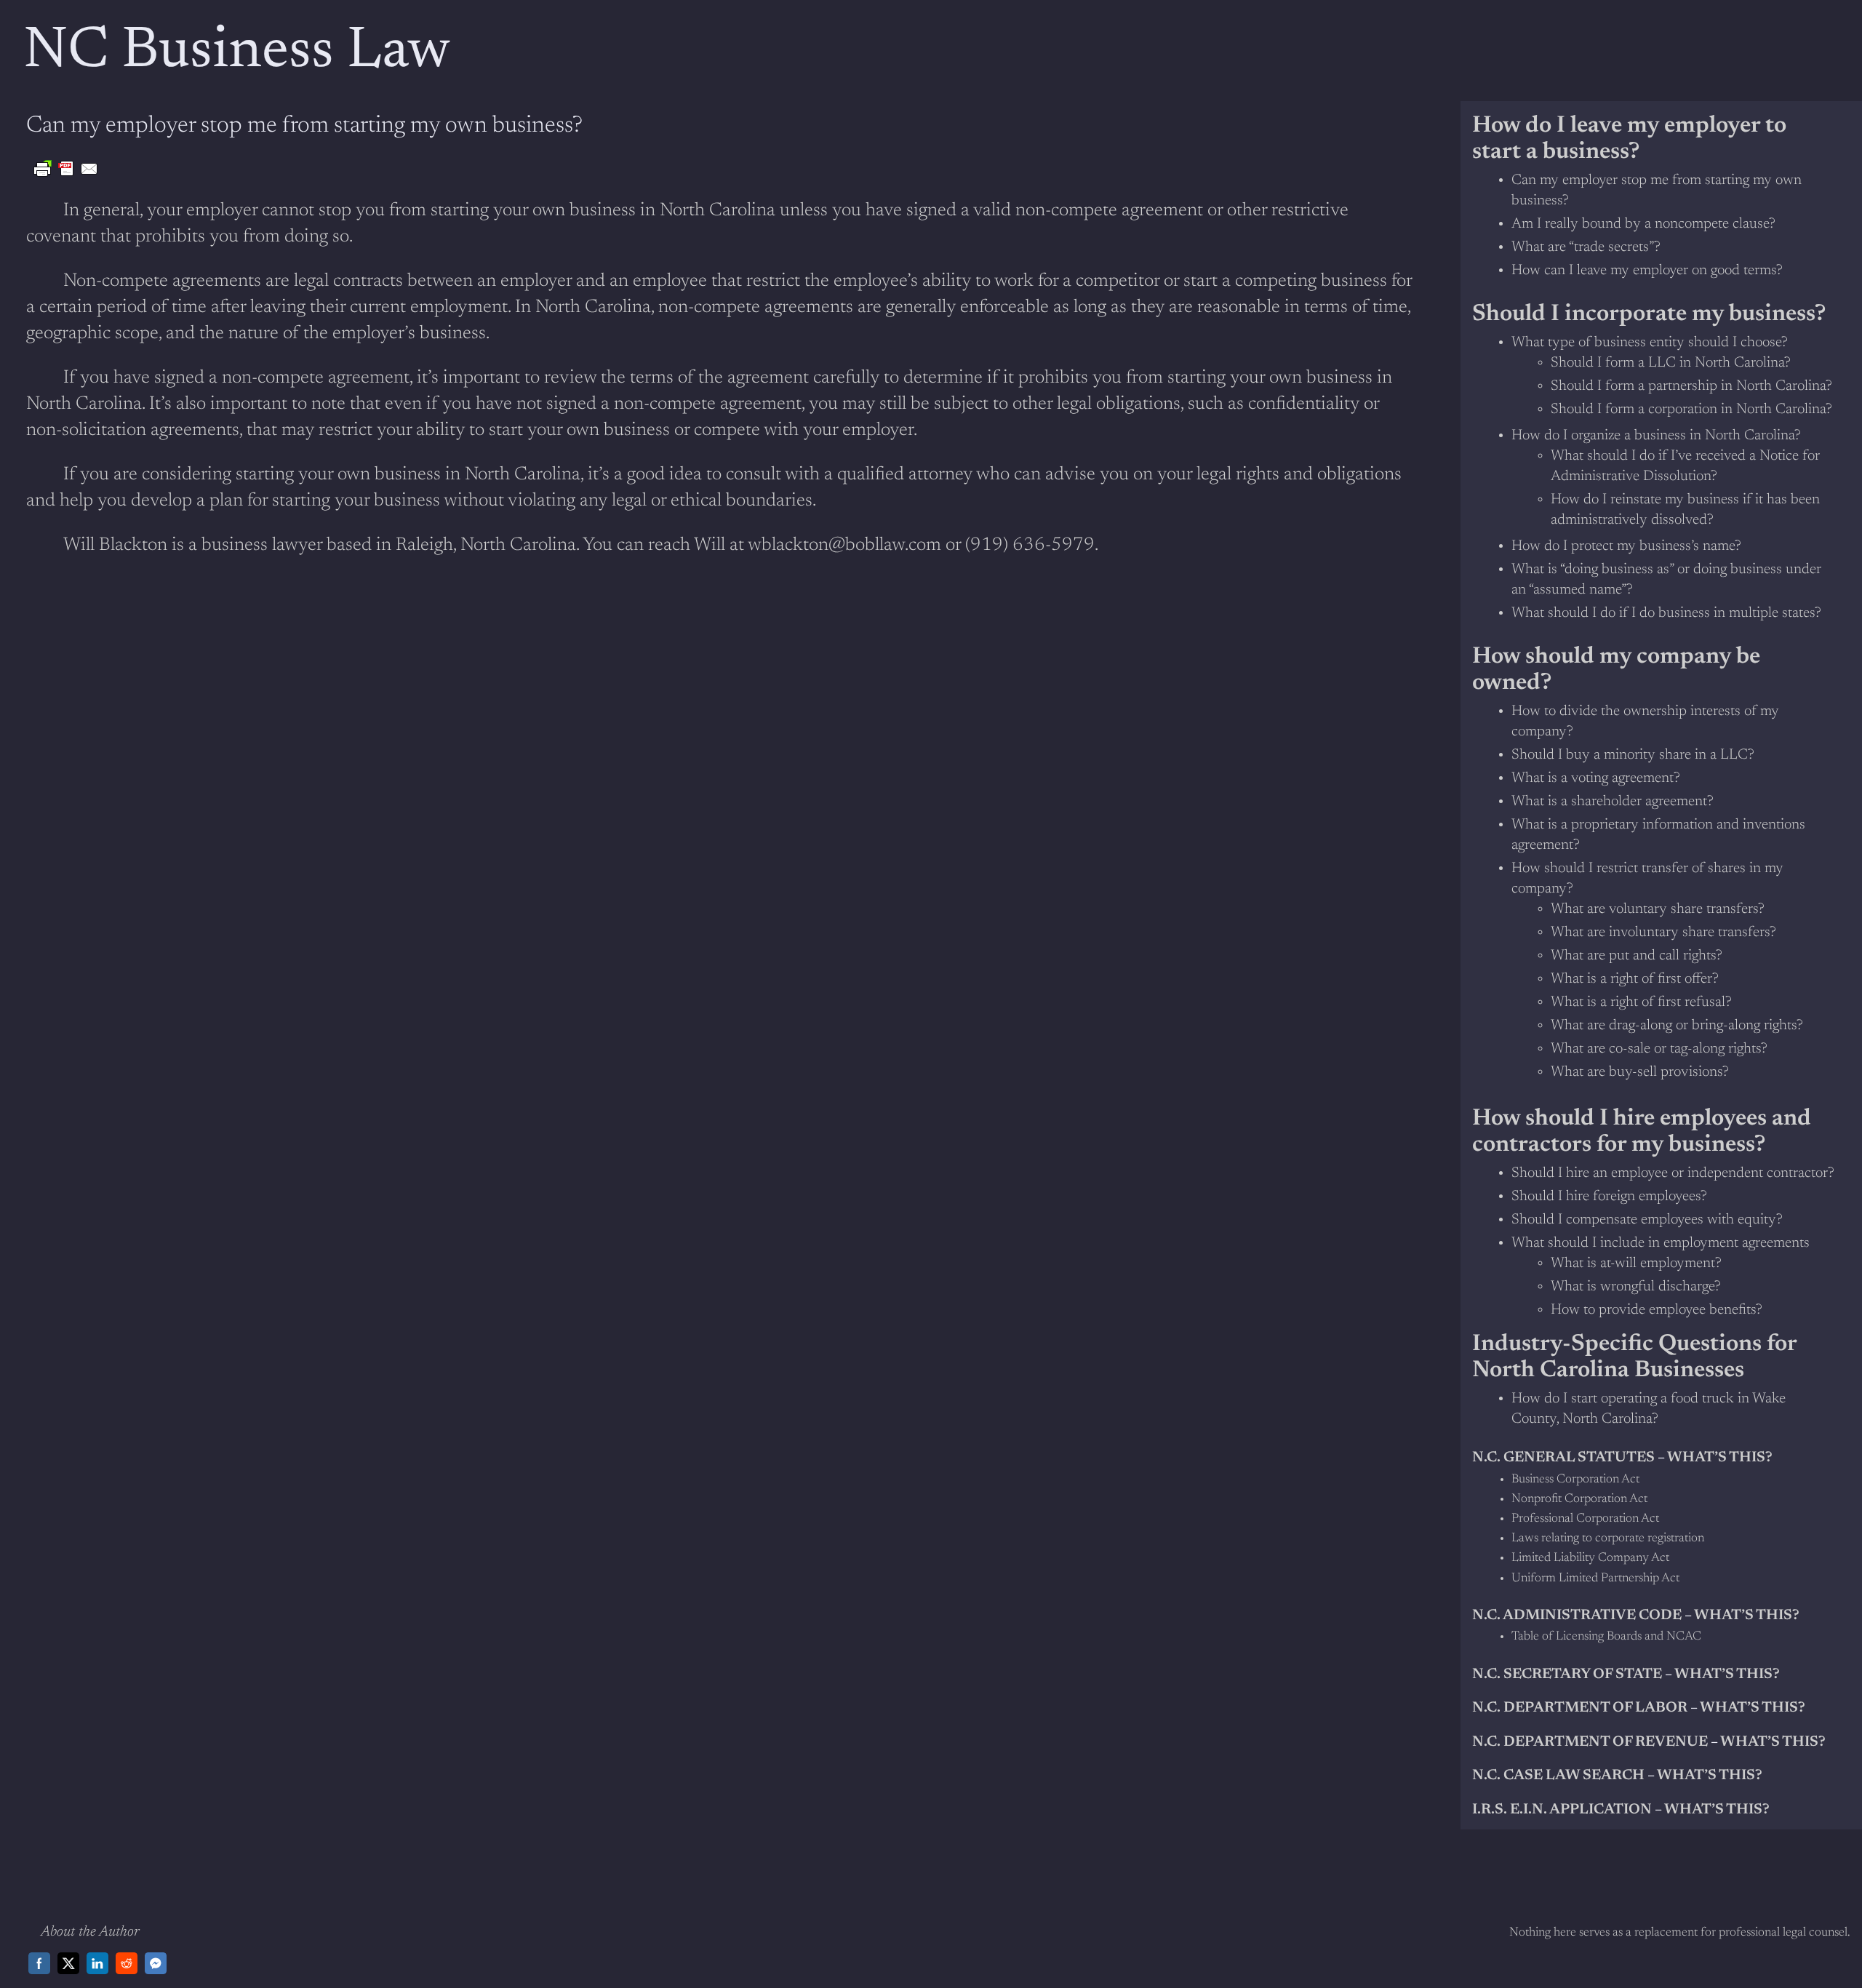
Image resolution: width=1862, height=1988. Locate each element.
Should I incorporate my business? (1649, 314)
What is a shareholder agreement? (1613, 802)
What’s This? (1710, 1776)
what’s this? (1720, 1458)
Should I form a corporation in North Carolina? (1691, 410)
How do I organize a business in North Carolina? (1656, 436)
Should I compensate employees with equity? (1647, 1220)
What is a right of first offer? (1635, 979)
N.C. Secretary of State (1567, 1674)
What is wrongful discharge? (1636, 1287)
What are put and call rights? (1637, 956)
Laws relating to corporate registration (1608, 1539)
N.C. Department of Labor (1580, 1708)
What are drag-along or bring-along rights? (1677, 1026)
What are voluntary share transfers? (1658, 909)
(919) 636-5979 (1030, 546)
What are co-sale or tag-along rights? (1659, 1049)
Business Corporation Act (1575, 1480)
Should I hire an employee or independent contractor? (1673, 1173)
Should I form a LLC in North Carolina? (1671, 363)
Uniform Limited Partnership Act (1595, 1579)
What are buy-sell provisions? (1640, 1072)
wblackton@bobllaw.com (844, 546)
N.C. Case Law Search (1558, 1776)
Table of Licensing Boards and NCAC (1606, 1637)
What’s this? (1747, 1616)
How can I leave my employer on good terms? (1647, 271)
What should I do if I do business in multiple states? (1666, 613)
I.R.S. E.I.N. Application (1562, 1810)
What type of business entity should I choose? (1650, 343)
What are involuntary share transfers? (1663, 933)
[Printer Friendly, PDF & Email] (66, 169)
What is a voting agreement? (1596, 778)
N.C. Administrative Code (1577, 1616)
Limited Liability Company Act (1590, 1558)
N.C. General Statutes (1563, 1458)
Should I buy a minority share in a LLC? (1633, 755)
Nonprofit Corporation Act (1579, 1500)
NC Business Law (237, 52)
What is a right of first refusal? (1641, 1002)
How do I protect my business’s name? (1626, 546)
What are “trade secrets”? (1586, 247)
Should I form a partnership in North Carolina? (1691, 386)
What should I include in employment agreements (1661, 1243)
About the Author (90, 1932)
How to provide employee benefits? (1657, 1310)
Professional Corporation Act (1585, 1519)
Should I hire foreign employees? (1609, 1197)
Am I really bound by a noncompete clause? (1643, 224)
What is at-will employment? (1636, 1264)
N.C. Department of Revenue (1590, 1742)
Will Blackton (115, 546)
